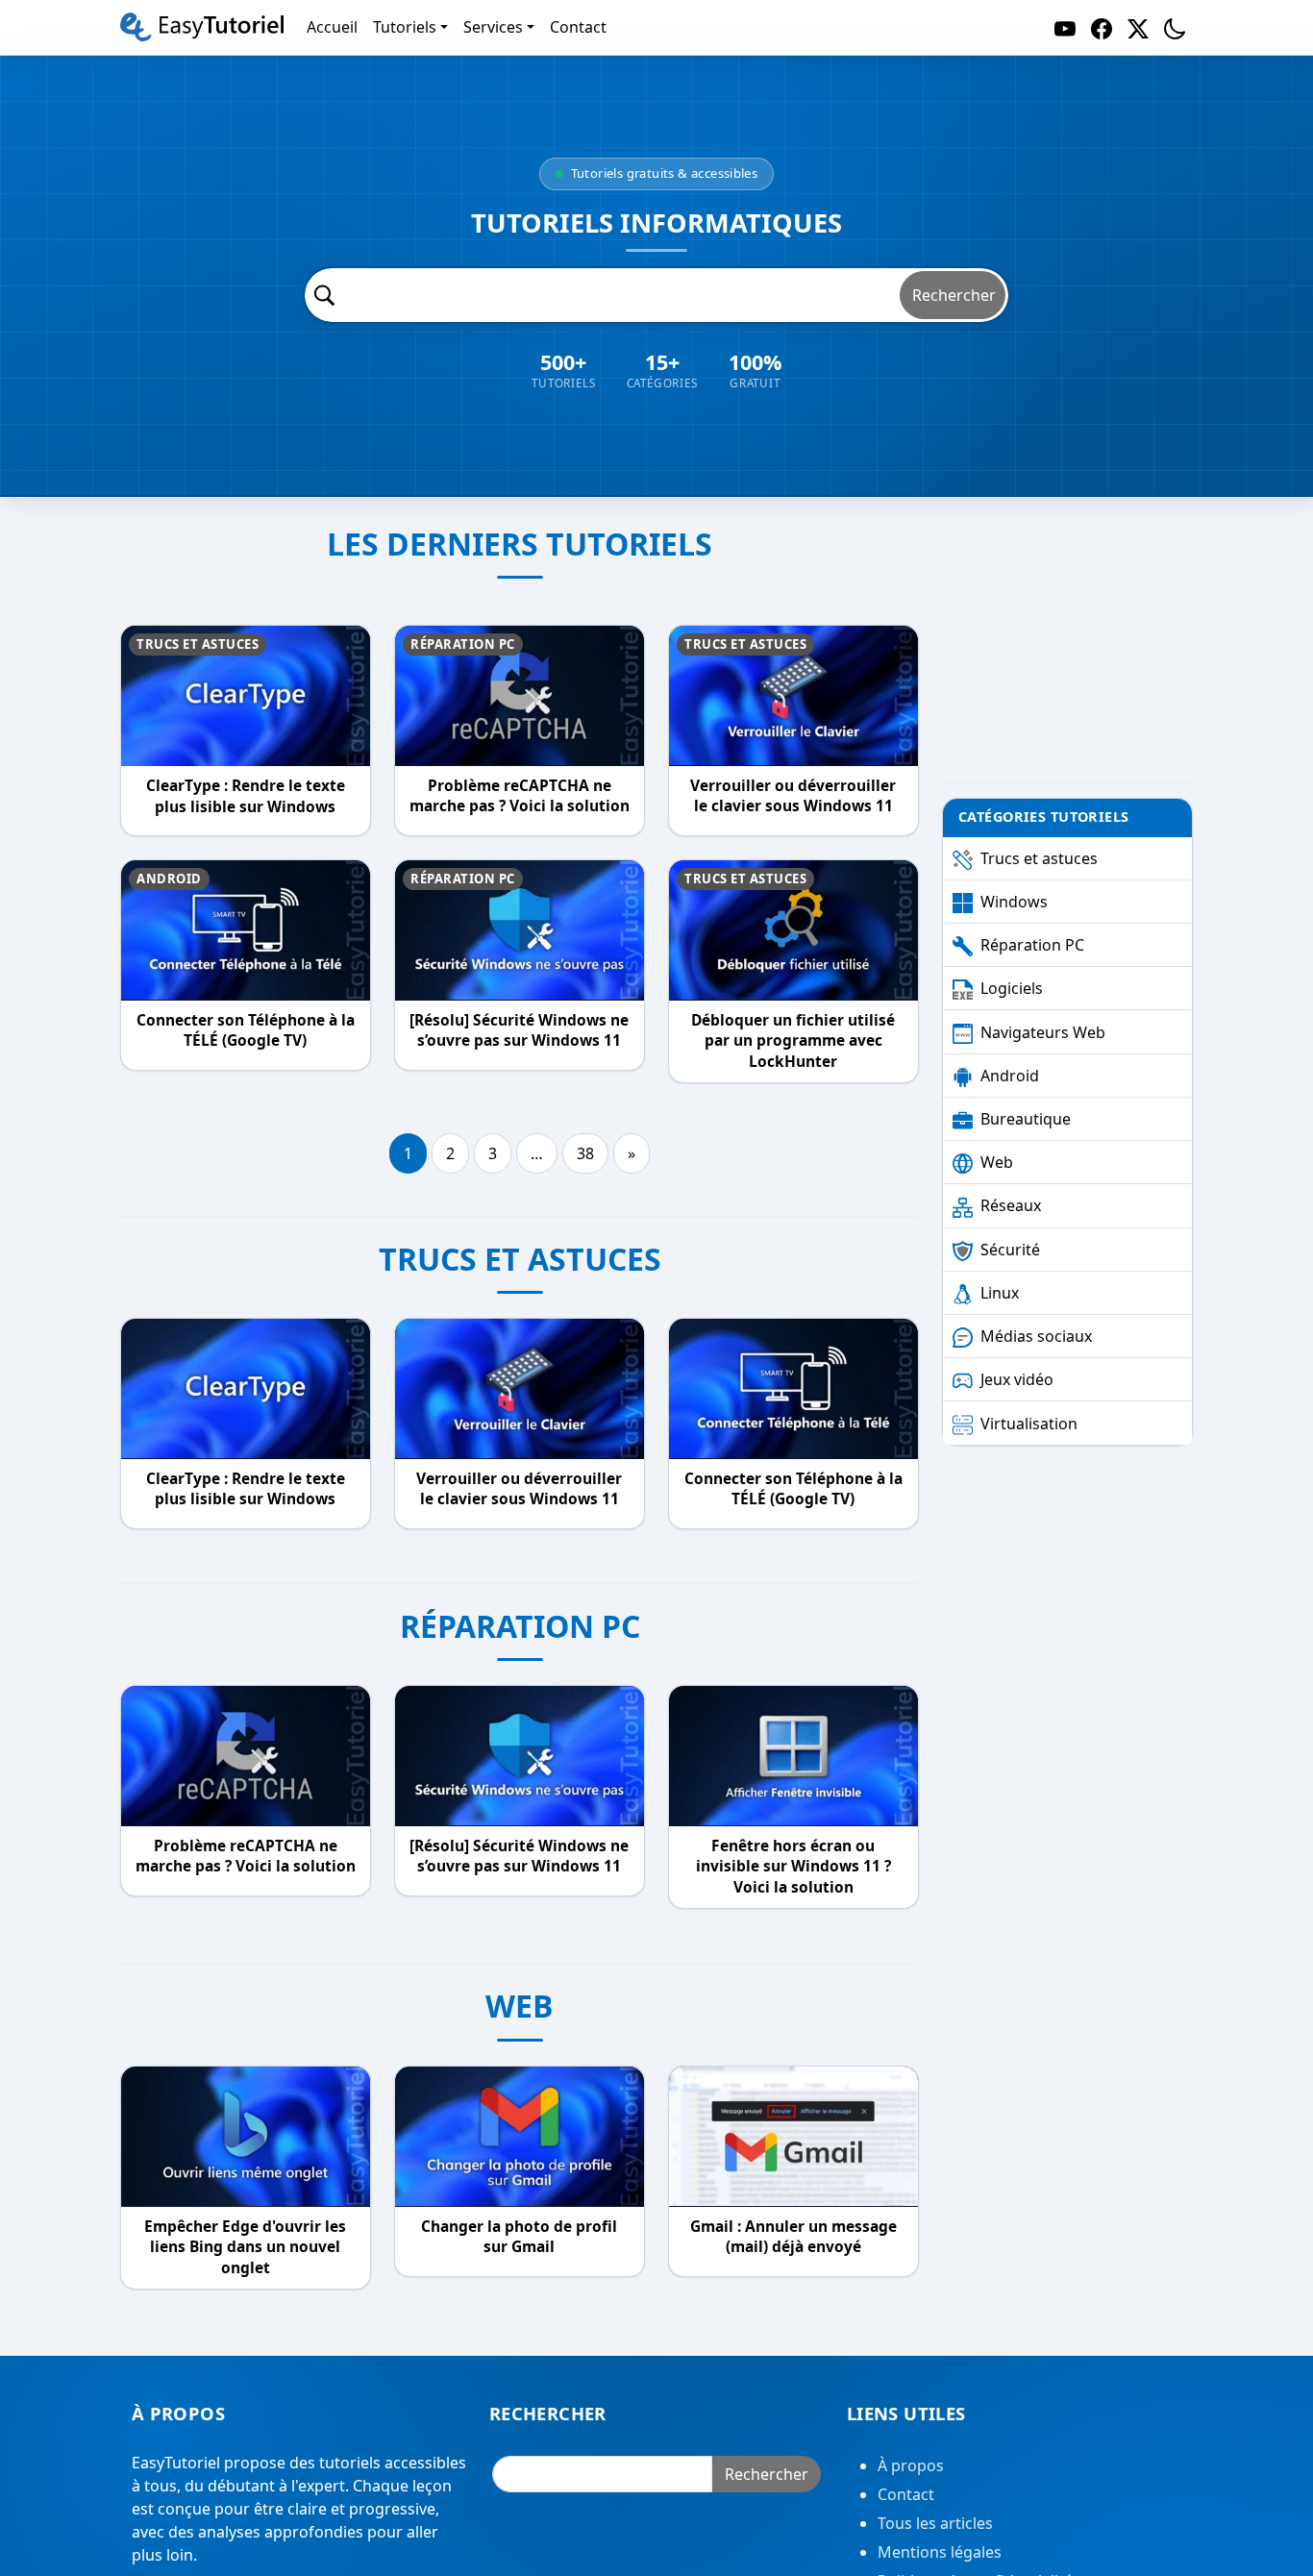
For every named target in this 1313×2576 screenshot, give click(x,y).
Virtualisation (1029, 1424)
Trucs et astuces (198, 644)
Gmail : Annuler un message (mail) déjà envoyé (793, 2236)
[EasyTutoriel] (202, 27)
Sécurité (1010, 1250)
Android (169, 879)
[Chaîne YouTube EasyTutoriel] (1065, 27)
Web (997, 1162)
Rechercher (954, 295)
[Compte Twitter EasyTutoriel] (1138, 27)
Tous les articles (935, 2523)
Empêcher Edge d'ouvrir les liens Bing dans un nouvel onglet (245, 2246)
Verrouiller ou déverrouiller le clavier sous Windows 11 (793, 796)
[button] (1175, 27)
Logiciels (1012, 988)
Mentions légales (940, 2552)
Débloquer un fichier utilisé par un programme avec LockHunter (793, 1041)
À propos (911, 2465)
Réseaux (1011, 1205)
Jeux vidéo (1017, 1379)
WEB (520, 2006)
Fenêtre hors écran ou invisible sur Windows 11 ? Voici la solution (793, 1867)
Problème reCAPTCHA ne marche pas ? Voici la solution (520, 796)
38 (585, 1153)
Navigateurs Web (1043, 1032)
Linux (1000, 1293)
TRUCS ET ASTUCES (520, 1259)
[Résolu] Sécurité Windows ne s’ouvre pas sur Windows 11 (519, 1031)
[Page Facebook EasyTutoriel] (1102, 27)
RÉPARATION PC (520, 1626)
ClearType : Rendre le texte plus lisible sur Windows (246, 796)
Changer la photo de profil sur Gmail (519, 2236)
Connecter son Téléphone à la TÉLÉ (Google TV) (246, 1031)
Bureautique (1026, 1119)
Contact (906, 2494)
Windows (1014, 902)
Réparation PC (463, 644)
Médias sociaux (1036, 1336)
